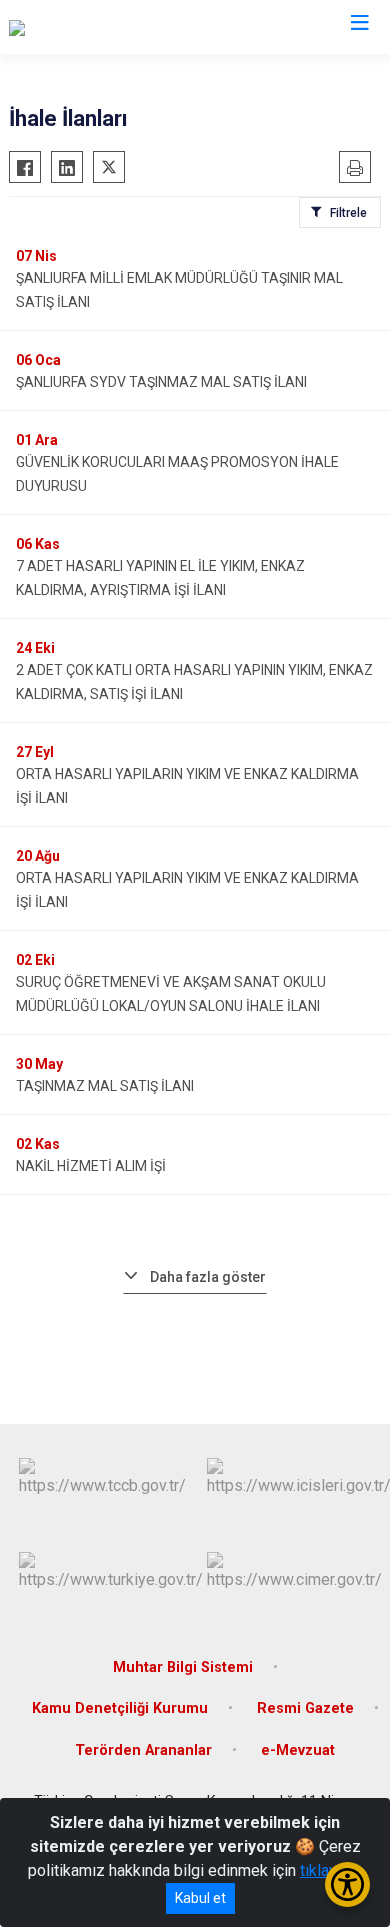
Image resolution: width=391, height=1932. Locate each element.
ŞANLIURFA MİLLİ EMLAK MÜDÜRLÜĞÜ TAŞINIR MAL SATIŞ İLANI (179, 290)
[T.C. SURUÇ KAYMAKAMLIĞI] (107, 27)
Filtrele (348, 213)
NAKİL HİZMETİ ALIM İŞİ (91, 1166)
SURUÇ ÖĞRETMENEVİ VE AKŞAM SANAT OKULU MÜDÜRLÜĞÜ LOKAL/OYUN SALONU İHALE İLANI (171, 994)
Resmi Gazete (305, 1708)
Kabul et (200, 1898)
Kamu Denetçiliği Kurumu (120, 1708)
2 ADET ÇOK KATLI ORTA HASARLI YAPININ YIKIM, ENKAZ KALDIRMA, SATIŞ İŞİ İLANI (194, 682)
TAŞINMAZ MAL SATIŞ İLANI (105, 1086)
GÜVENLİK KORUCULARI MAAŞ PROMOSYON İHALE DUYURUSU (177, 474)
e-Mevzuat (298, 1750)
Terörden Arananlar (143, 1750)
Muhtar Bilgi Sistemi (183, 1667)
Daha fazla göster (208, 1277)
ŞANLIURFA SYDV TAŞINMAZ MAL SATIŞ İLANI (161, 382)
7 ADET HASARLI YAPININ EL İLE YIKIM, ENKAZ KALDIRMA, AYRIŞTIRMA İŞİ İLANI (160, 578)
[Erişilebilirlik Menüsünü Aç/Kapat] (347, 1884)
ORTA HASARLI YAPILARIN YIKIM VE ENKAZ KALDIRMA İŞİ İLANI (187, 786)
